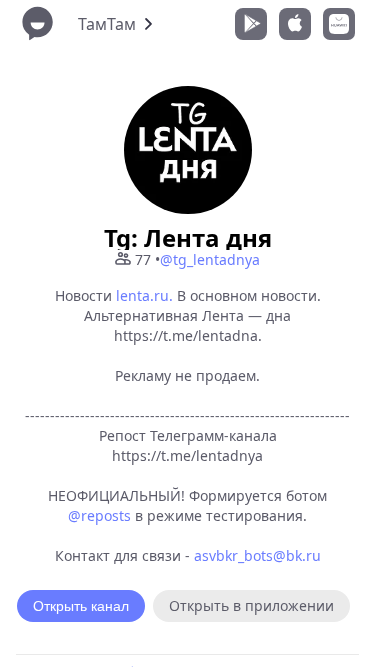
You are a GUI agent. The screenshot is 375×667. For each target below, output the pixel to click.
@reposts (99, 515)
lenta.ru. (144, 295)
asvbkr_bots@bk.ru (257, 555)
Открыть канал (81, 606)
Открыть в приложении (251, 605)
